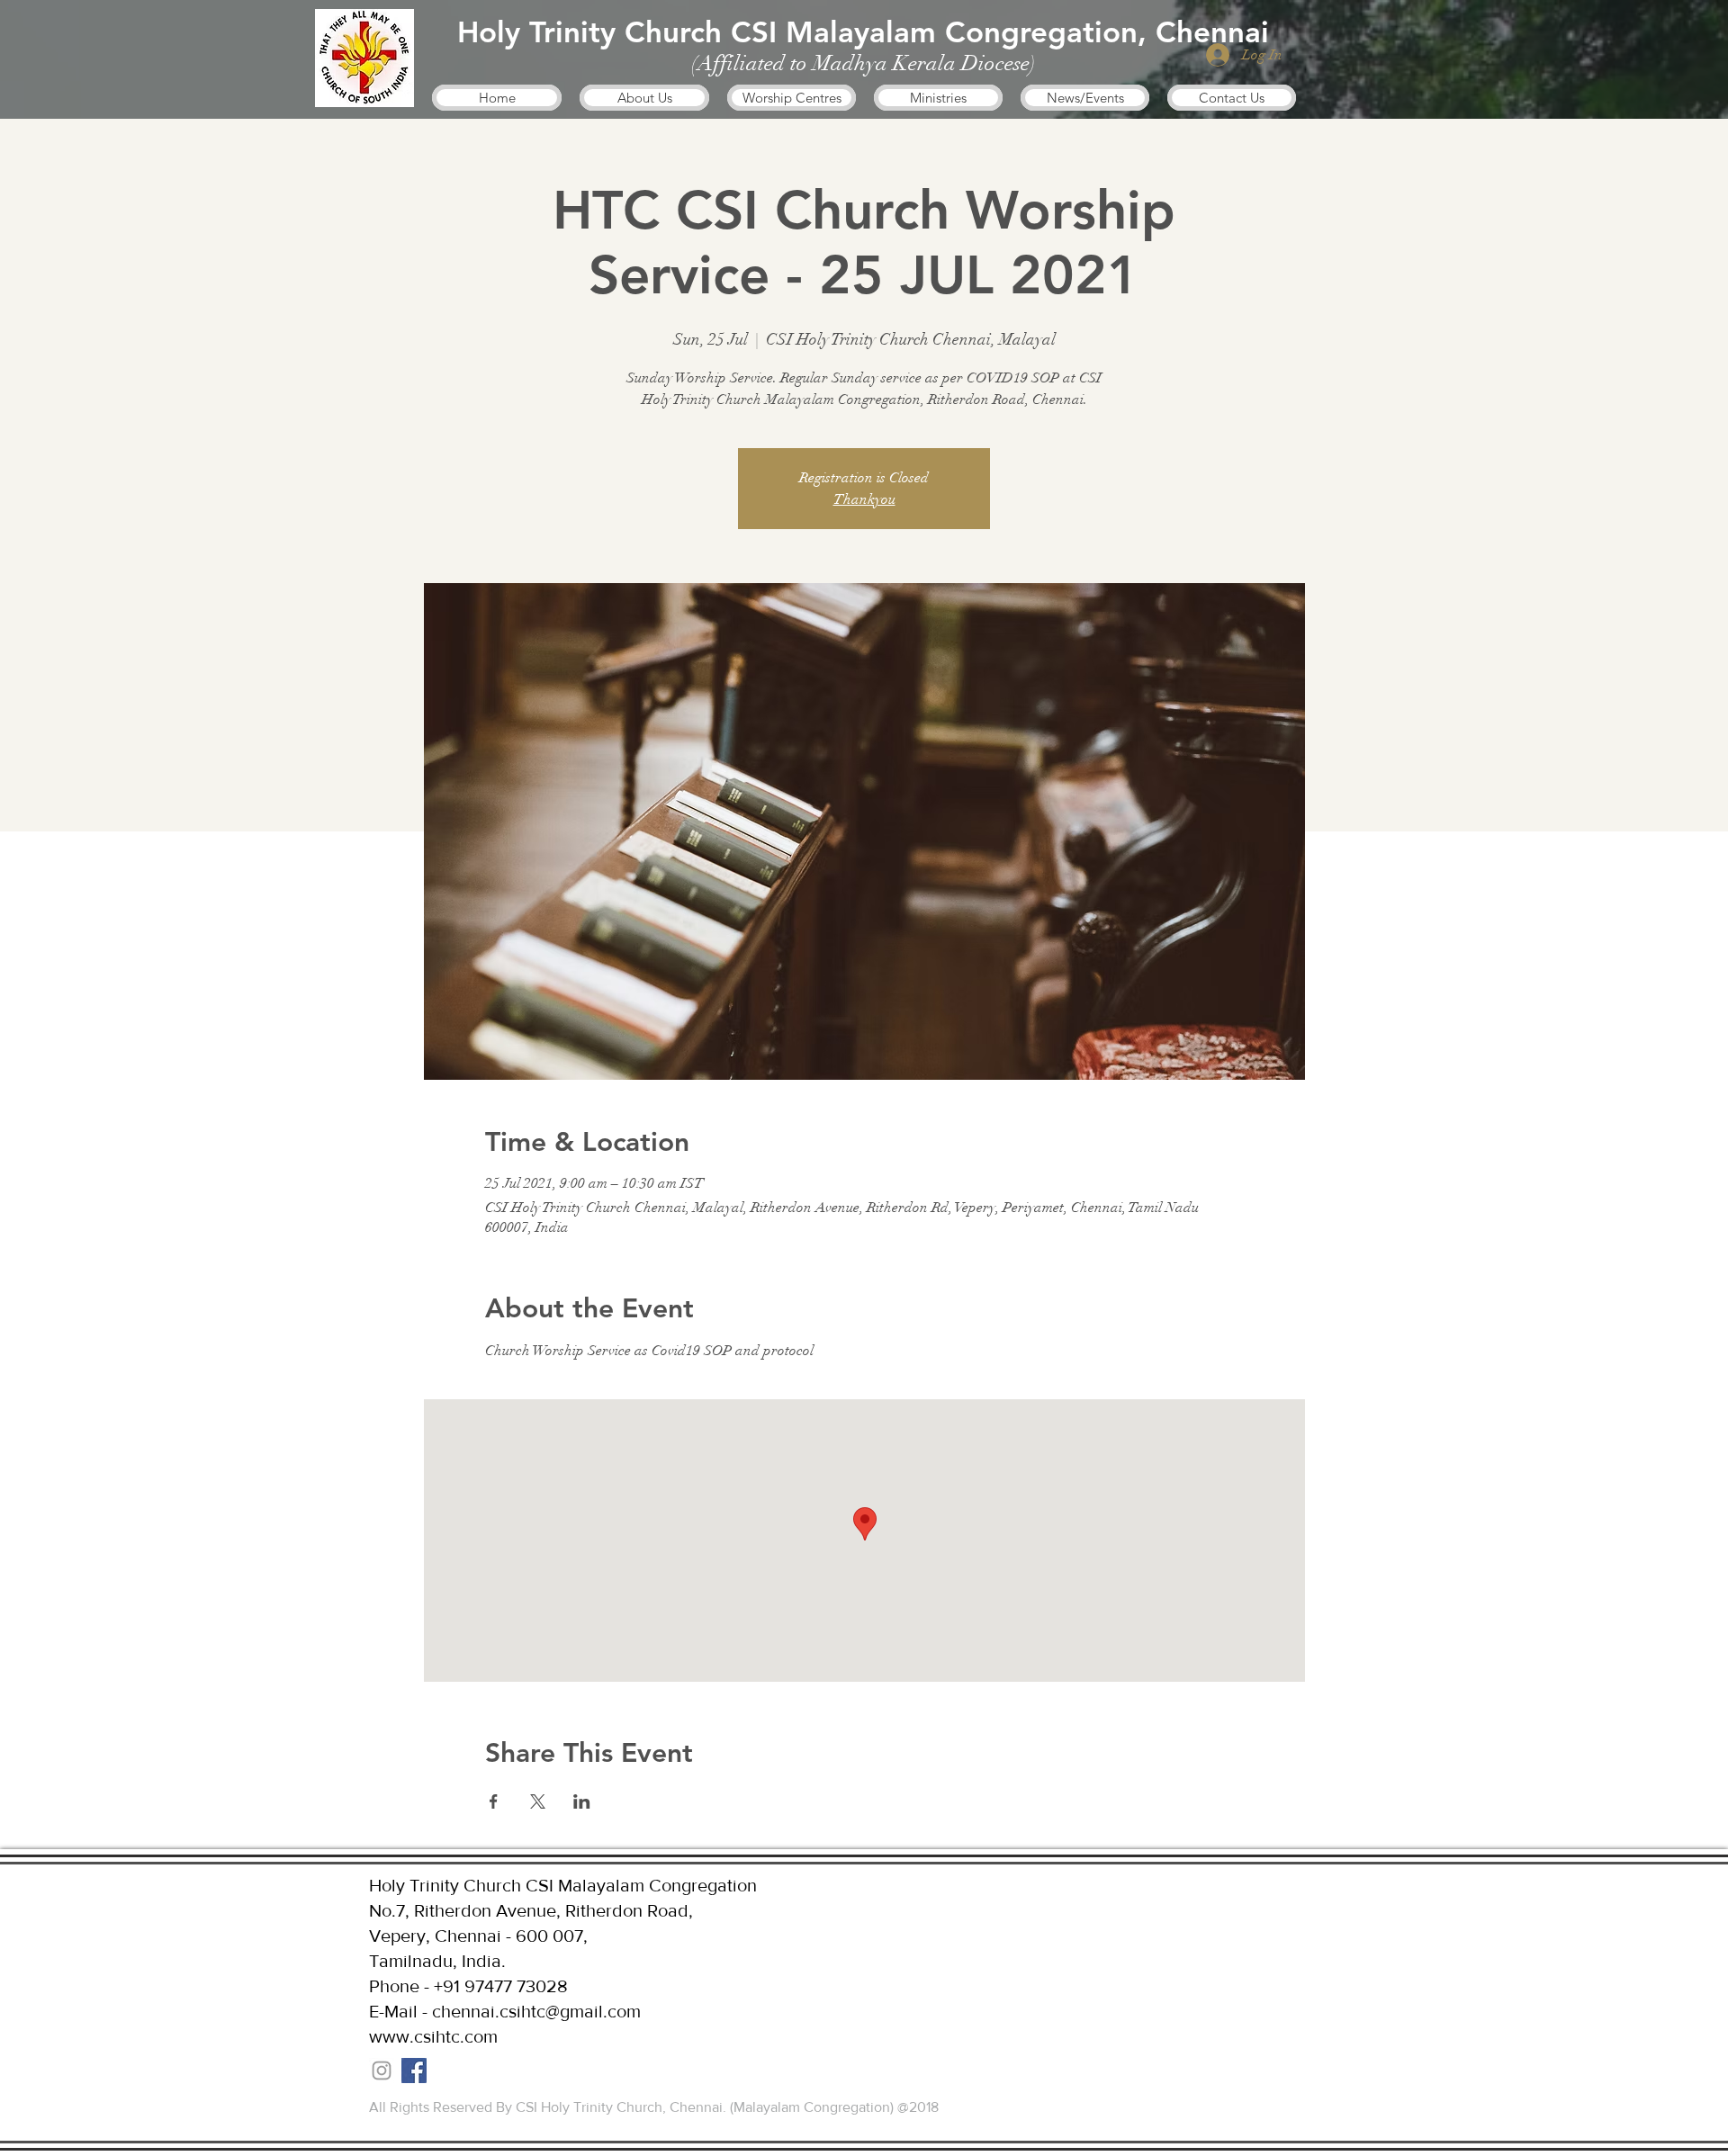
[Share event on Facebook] (494, 1801)
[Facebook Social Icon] (414, 2071)
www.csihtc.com (433, 2036)
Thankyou (864, 499)
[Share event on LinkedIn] (582, 1801)
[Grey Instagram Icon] (382, 2071)
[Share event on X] (538, 1801)
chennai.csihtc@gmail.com (536, 2011)
